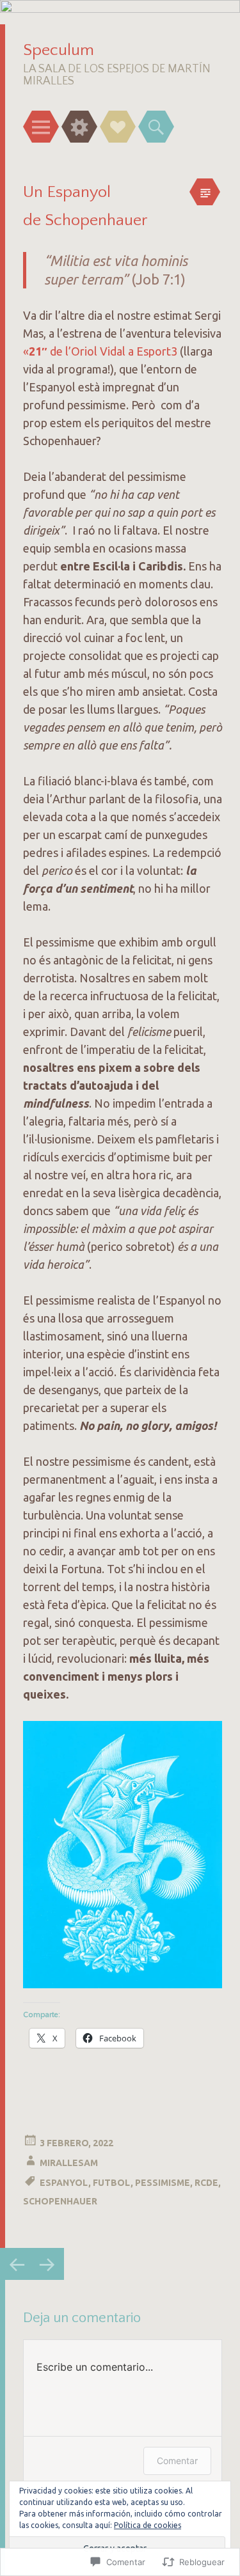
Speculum (59, 50)
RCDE (206, 2183)
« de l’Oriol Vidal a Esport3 (100, 351)
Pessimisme (163, 2183)
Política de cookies (148, 2525)
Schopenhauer (60, 2201)
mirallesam (69, 2163)
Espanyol (64, 2183)
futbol (112, 2183)
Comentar (177, 2461)
